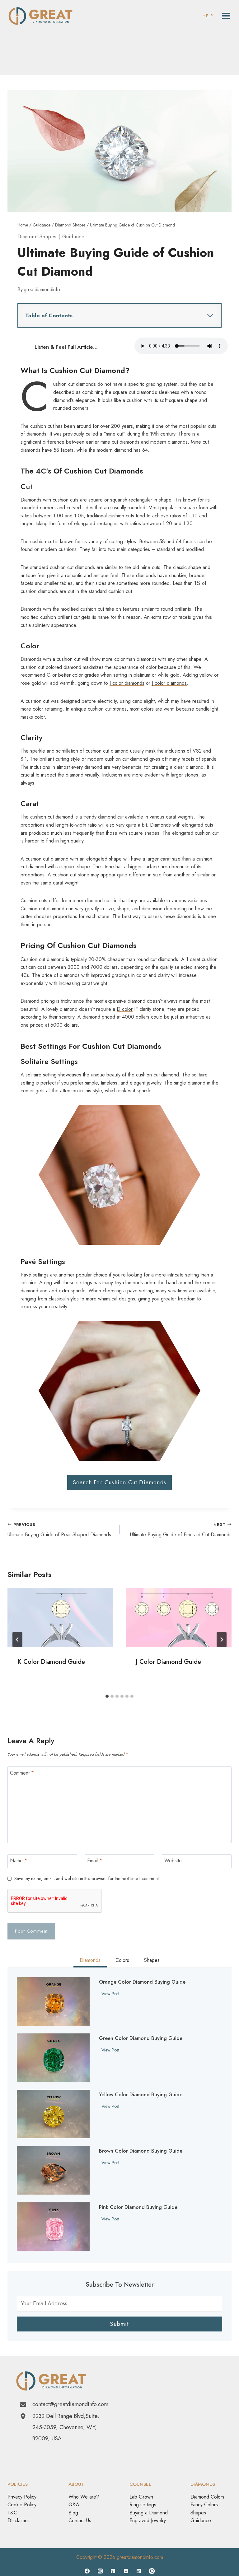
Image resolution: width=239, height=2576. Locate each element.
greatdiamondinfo (42, 289)
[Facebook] (87, 2571)
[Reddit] (126, 2571)
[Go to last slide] (17, 1640)
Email (95, 1861)
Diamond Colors (207, 2497)
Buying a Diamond (149, 2513)
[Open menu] (226, 16)
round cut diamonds (157, 959)
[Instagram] (100, 2571)
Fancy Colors (204, 2505)
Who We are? (84, 2497)
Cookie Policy (22, 2505)
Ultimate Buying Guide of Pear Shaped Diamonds (59, 1530)
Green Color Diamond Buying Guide (141, 2038)
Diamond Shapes (37, 237)
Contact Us (80, 2520)
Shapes (198, 2513)
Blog (73, 2513)
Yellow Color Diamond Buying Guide (141, 2095)
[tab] (107, 1696)
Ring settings (143, 2505)
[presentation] (60, 1618)
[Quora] (152, 2571)
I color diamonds (127, 683)
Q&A (74, 2505)
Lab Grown (141, 2497)
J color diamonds (169, 683)
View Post (112, 1994)
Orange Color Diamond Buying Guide (142, 1982)
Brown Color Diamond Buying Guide (141, 2151)
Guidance (73, 237)
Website (173, 1861)
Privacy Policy (22, 2497)
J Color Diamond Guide (168, 1662)
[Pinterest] (113, 2571)
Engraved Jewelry (148, 2520)
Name (19, 1861)
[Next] (222, 1640)
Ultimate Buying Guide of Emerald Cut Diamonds (181, 1530)
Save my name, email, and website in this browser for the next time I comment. (87, 1879)
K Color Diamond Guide (51, 1662)
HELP (208, 16)
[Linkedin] (139, 2571)
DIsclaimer (18, 2520)
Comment (22, 1773)
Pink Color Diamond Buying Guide (138, 2207)
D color (125, 1009)
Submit (119, 2324)
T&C (12, 2513)
